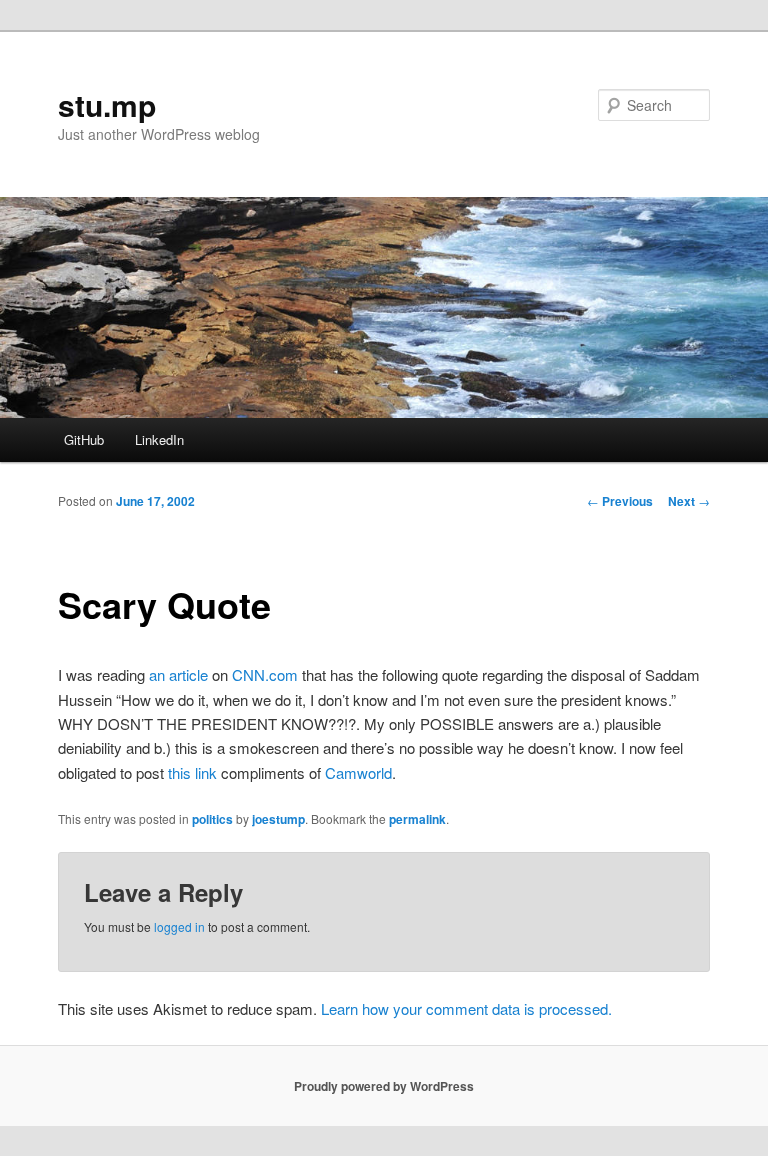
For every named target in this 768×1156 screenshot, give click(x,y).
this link (192, 772)
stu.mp (107, 104)
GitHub (84, 439)
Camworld (358, 772)
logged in (179, 926)
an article (178, 674)
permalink (417, 819)
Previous (620, 501)
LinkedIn (159, 439)
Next (689, 501)
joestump (278, 819)
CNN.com (265, 674)
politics (212, 819)
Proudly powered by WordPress (384, 1086)
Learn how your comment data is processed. (466, 1008)
